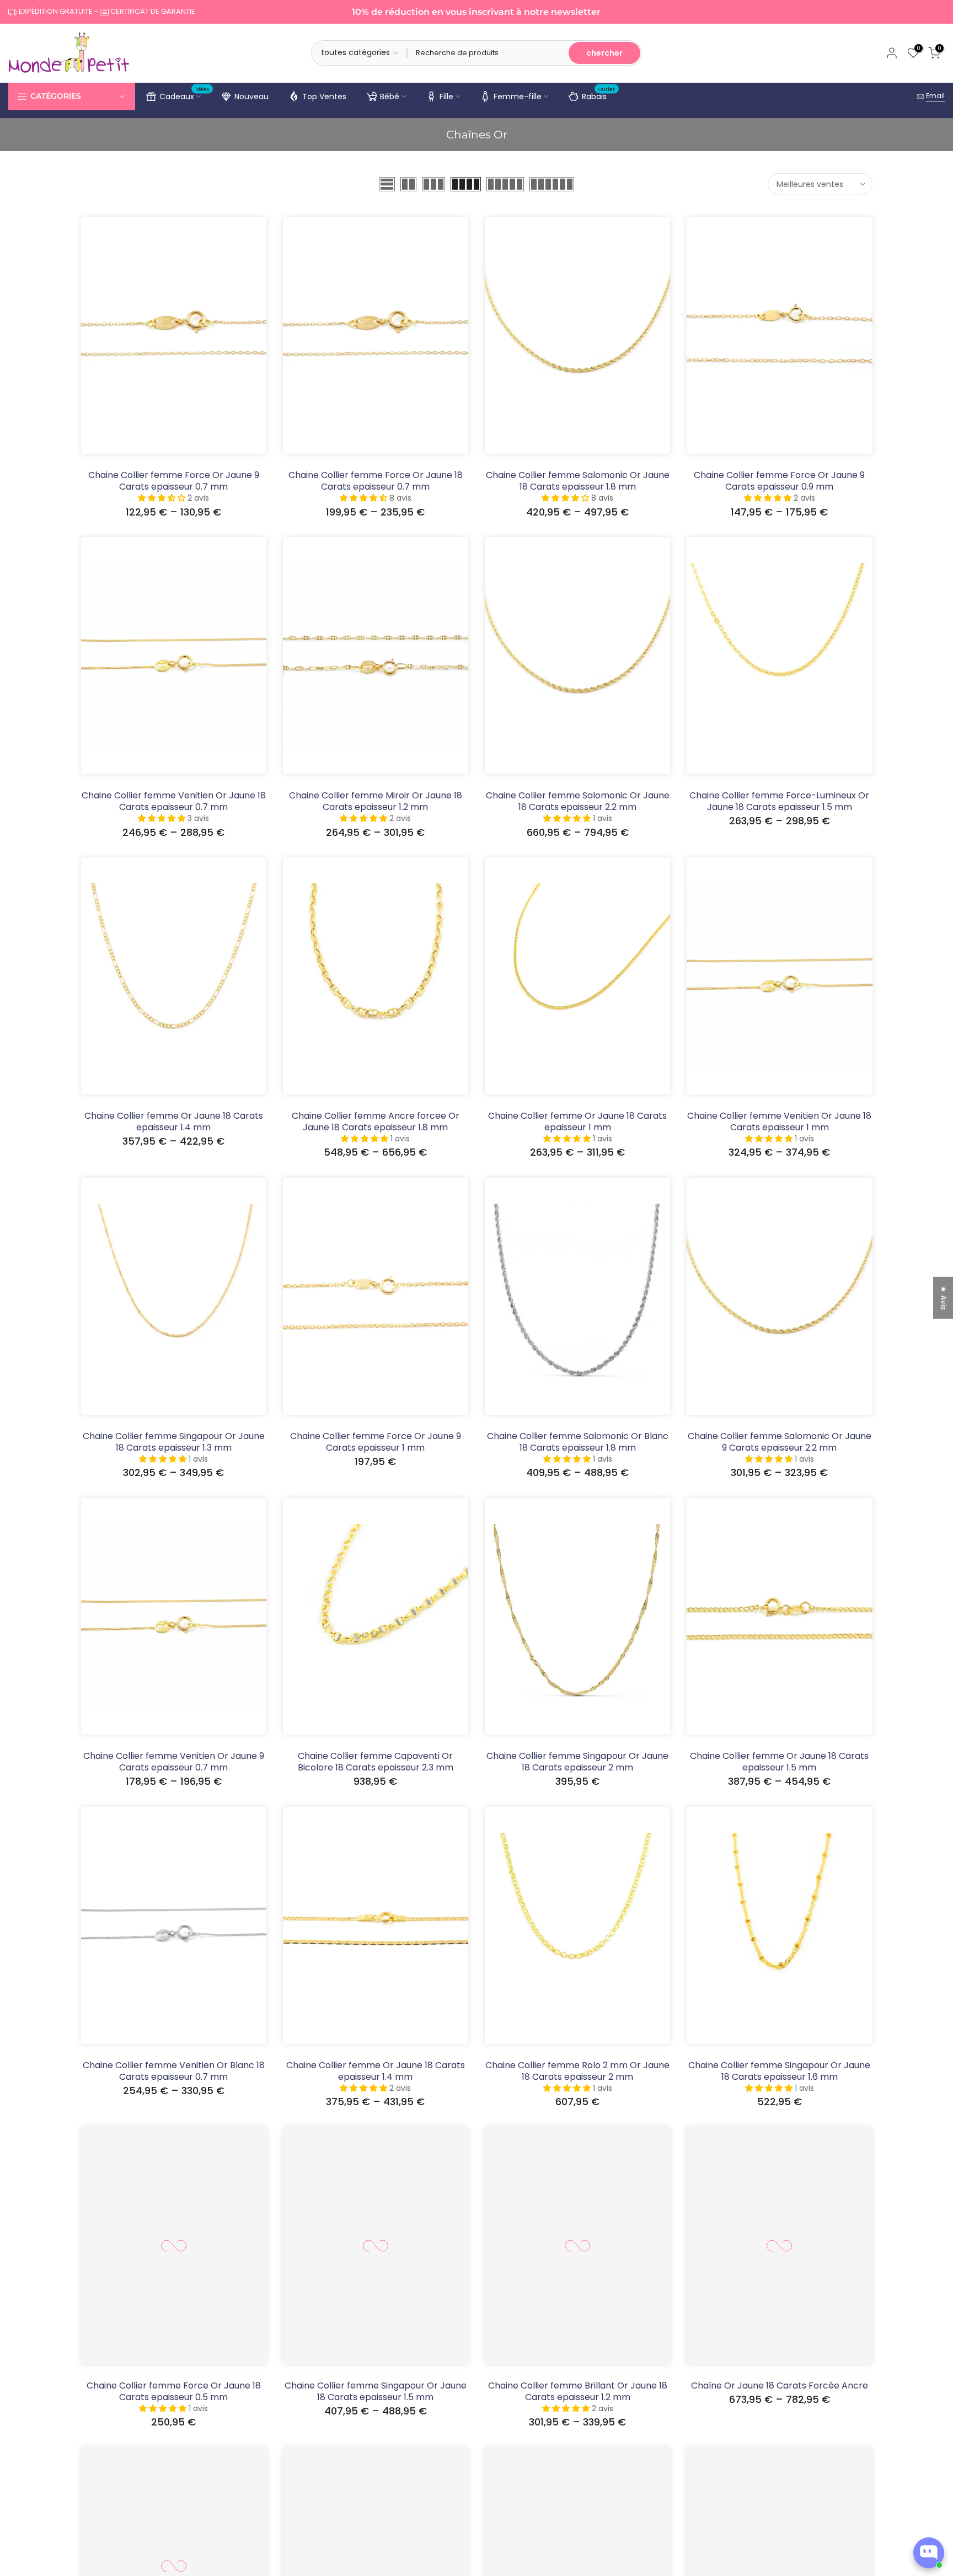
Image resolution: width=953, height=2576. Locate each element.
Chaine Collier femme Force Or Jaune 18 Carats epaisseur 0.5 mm (174, 2391)
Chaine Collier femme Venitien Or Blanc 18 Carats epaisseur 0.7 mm (174, 2071)
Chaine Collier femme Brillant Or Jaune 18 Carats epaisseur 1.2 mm (578, 2391)
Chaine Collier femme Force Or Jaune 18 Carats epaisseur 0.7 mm (376, 481)
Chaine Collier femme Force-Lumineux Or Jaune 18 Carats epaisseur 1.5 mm (779, 801)
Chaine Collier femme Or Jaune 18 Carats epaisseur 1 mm (577, 1121)
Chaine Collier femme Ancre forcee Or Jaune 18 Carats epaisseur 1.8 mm (376, 1121)
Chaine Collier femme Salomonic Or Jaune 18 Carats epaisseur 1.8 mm (578, 481)
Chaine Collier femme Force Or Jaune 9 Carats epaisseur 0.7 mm (174, 481)
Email (935, 96)
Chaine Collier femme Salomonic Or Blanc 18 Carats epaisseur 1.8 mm (578, 1442)
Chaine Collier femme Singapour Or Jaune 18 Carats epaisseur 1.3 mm (174, 1442)
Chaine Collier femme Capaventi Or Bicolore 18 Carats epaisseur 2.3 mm (376, 1762)
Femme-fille (518, 96)
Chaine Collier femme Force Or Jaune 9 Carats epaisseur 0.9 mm (779, 481)
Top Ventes (324, 96)
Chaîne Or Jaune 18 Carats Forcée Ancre (780, 2386)
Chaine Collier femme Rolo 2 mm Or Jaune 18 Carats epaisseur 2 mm (577, 2071)
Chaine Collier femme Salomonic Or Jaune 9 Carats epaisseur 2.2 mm (780, 1442)
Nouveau (251, 96)
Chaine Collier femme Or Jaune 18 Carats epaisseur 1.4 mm (174, 1121)
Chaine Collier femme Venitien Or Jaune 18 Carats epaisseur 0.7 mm (174, 801)
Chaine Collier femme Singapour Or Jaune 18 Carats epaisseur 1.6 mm (779, 2071)
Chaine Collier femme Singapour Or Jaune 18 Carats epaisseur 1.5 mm (376, 2391)
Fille (446, 96)
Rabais (599, 95)
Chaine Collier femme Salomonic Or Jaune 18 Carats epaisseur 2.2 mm (578, 801)
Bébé (390, 96)
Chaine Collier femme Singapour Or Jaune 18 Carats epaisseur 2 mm (577, 1762)
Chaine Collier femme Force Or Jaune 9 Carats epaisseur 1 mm (376, 1442)
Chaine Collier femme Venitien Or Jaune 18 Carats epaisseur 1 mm (779, 1121)
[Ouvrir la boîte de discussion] (929, 2553)
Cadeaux (184, 95)
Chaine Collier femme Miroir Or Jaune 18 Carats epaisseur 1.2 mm (376, 801)
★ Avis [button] (944, 1298)
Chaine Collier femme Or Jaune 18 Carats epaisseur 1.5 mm (779, 1762)
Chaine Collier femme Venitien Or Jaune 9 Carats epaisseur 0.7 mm (174, 1762)
